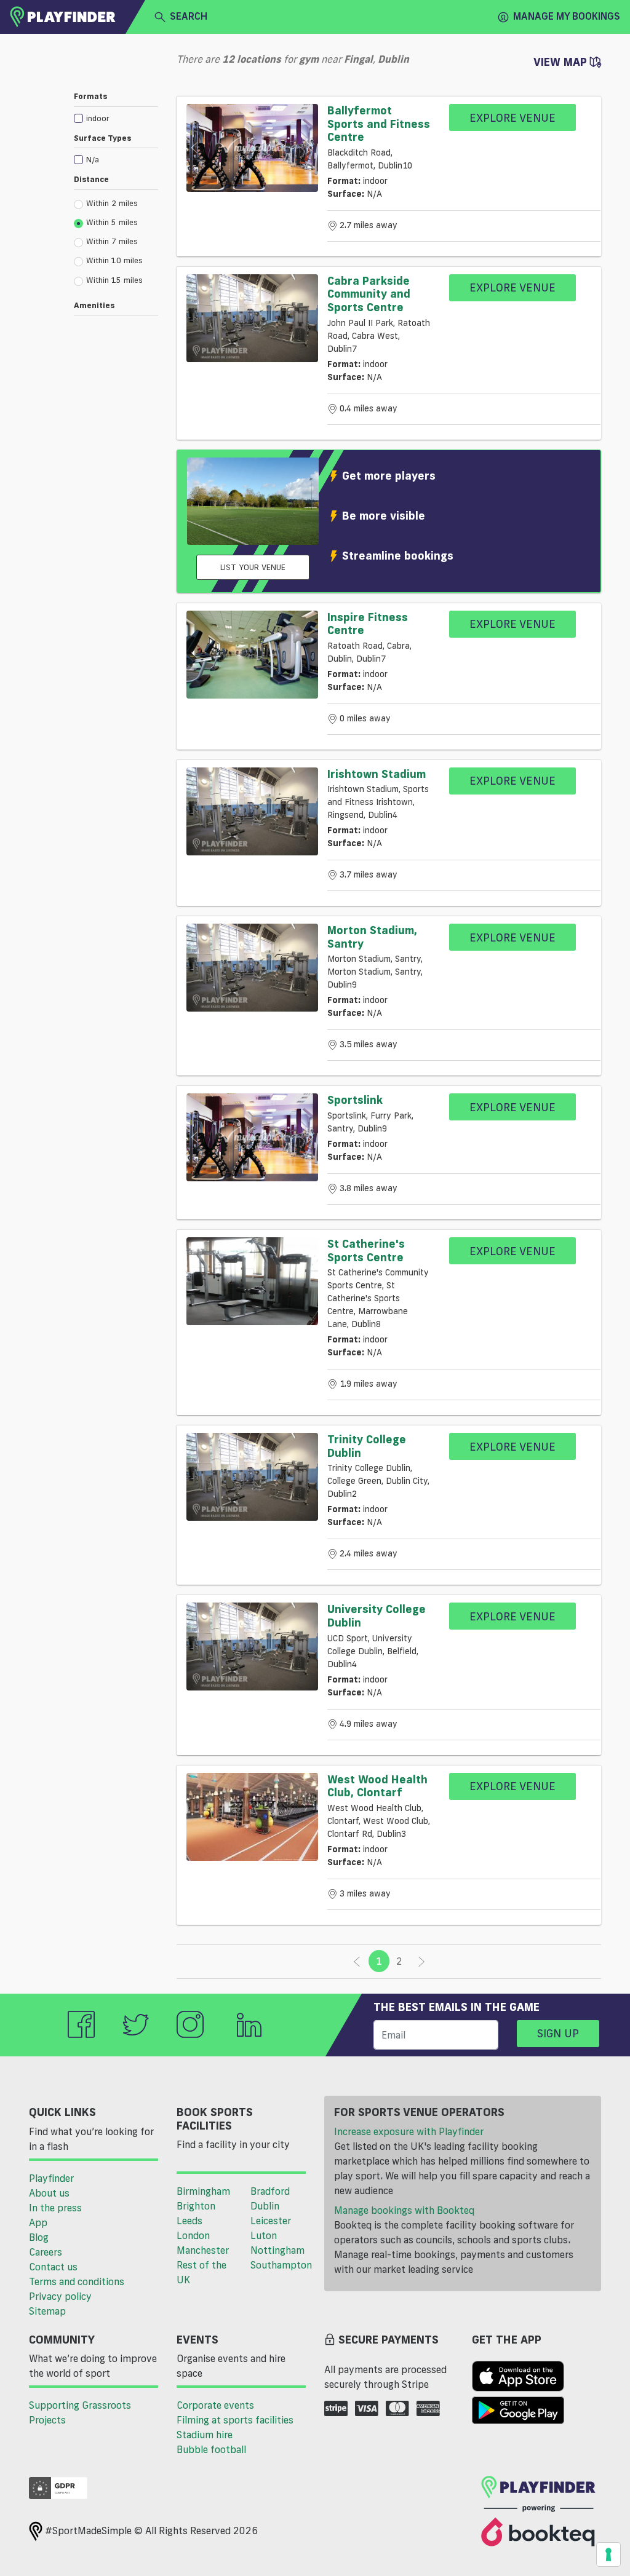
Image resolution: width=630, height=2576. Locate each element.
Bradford (270, 2191)
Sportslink (355, 1100)
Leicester (271, 2221)
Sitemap (47, 2311)
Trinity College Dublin (367, 1446)
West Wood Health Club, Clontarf (377, 1786)
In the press (55, 2208)
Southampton (281, 2265)
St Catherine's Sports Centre (366, 1250)
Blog (39, 2237)
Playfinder (51, 2178)
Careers (46, 2252)
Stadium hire (205, 2435)
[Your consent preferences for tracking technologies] (608, 2554)
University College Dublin (377, 1615)
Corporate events (215, 2405)
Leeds (189, 2221)
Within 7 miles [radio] (112, 241)
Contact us (53, 2267)
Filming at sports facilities (235, 2420)
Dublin (265, 2206)
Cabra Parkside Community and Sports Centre (369, 294)
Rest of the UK (201, 2272)
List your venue (253, 567)
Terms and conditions (77, 2281)
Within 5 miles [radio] (112, 222)
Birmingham (203, 2191)
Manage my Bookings (567, 16)
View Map (562, 61)
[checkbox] (116, 118)
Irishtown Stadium (377, 774)
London (193, 2235)
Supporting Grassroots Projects (80, 2412)
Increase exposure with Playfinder (409, 2131)
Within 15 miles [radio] (114, 280)
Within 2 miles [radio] (112, 203)
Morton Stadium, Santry (372, 937)
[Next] (421, 1962)
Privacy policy (60, 2296)
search (189, 16)
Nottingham (277, 2250)
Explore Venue (512, 117)
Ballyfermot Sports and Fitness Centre (379, 123)
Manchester (203, 2250)
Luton (264, 2235)
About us (49, 2193)
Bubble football (211, 2449)
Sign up (558, 2033)
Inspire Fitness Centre (368, 624)
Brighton (196, 2206)
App (38, 2222)
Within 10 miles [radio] (114, 260)
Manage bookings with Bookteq (404, 2210)
